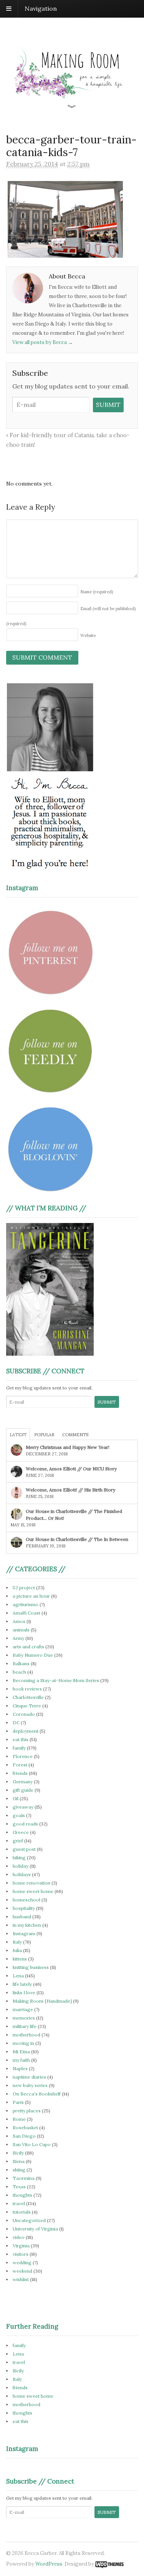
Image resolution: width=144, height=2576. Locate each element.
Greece (21, 1832)
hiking (19, 1858)
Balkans (21, 1663)
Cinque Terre (27, 1706)
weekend (22, 2271)
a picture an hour (31, 1596)
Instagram (24, 1933)
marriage (23, 2009)
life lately (22, 1984)
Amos (19, 1621)
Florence (23, 1756)
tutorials (22, 2212)
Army (18, 1638)
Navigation (41, 8)
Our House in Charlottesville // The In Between (77, 1539)
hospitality (24, 1908)
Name (97, 592)
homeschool (26, 1900)
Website (88, 635)
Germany (23, 1782)
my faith (21, 2060)
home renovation (31, 1883)
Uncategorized (29, 2220)
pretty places (27, 2111)
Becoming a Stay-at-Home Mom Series (56, 1680)
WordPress (49, 2564)
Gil (16, 1798)
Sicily (18, 2153)
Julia (17, 1950)
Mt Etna (21, 2052)
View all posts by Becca (43, 342)
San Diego (24, 2136)
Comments (75, 1435)
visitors (21, 2254)
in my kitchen (27, 1925)
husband (22, 1917)
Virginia (21, 2246)
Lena (18, 1976)
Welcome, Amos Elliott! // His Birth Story (70, 1490)
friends (20, 1773)
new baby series (30, 2085)
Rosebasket (25, 2127)
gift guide (23, 1790)
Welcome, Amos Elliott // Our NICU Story (71, 1469)
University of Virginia (35, 2229)
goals (19, 1815)
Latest (18, 1435)
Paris (18, 2102)
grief (18, 1841)
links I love (24, 1992)
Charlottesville (28, 1697)
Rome (19, 2119)
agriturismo (26, 1604)
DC (16, 1723)
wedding (22, 2262)
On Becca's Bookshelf (37, 2094)
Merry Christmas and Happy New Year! (68, 1447)
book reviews (27, 1689)
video (19, 2237)
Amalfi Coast (26, 1613)
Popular (44, 1435)
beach (19, 1672)
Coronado (24, 1714)
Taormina (24, 2178)
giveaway (23, 1807)
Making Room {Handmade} (42, 2001)
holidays (22, 1874)
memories (24, 2018)
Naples (20, 2068)
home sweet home (33, 1891)
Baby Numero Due (33, 1655)
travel (19, 2203)
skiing (19, 2170)
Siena (19, 2161)
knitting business (31, 1967)
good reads (25, 1824)
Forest (20, 1765)
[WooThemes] (109, 2564)
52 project (24, 1588)
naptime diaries (29, 2077)
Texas (19, 2187)
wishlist (21, 2279)
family (19, 1748)
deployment (26, 1731)
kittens (20, 1959)
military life (25, 2026)
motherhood (26, 2035)
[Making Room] (72, 104)
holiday (21, 1866)
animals (21, 1630)
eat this (21, 1739)
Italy (17, 1942)
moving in (23, 2043)
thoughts (22, 2195)
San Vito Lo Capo (32, 2144)
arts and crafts (28, 1647)
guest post (24, 1849)
